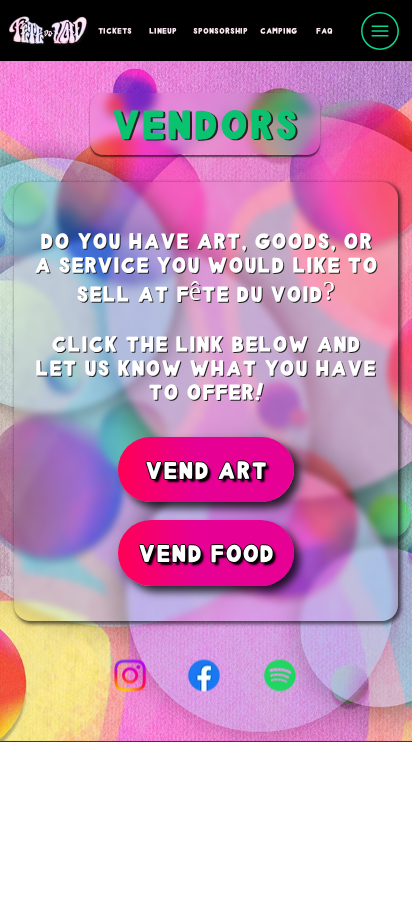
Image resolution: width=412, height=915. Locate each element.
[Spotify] (280, 676)
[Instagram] (130, 676)
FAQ (324, 30)
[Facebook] (205, 676)
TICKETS (115, 30)
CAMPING (278, 30)
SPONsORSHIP (220, 30)
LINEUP (163, 30)
